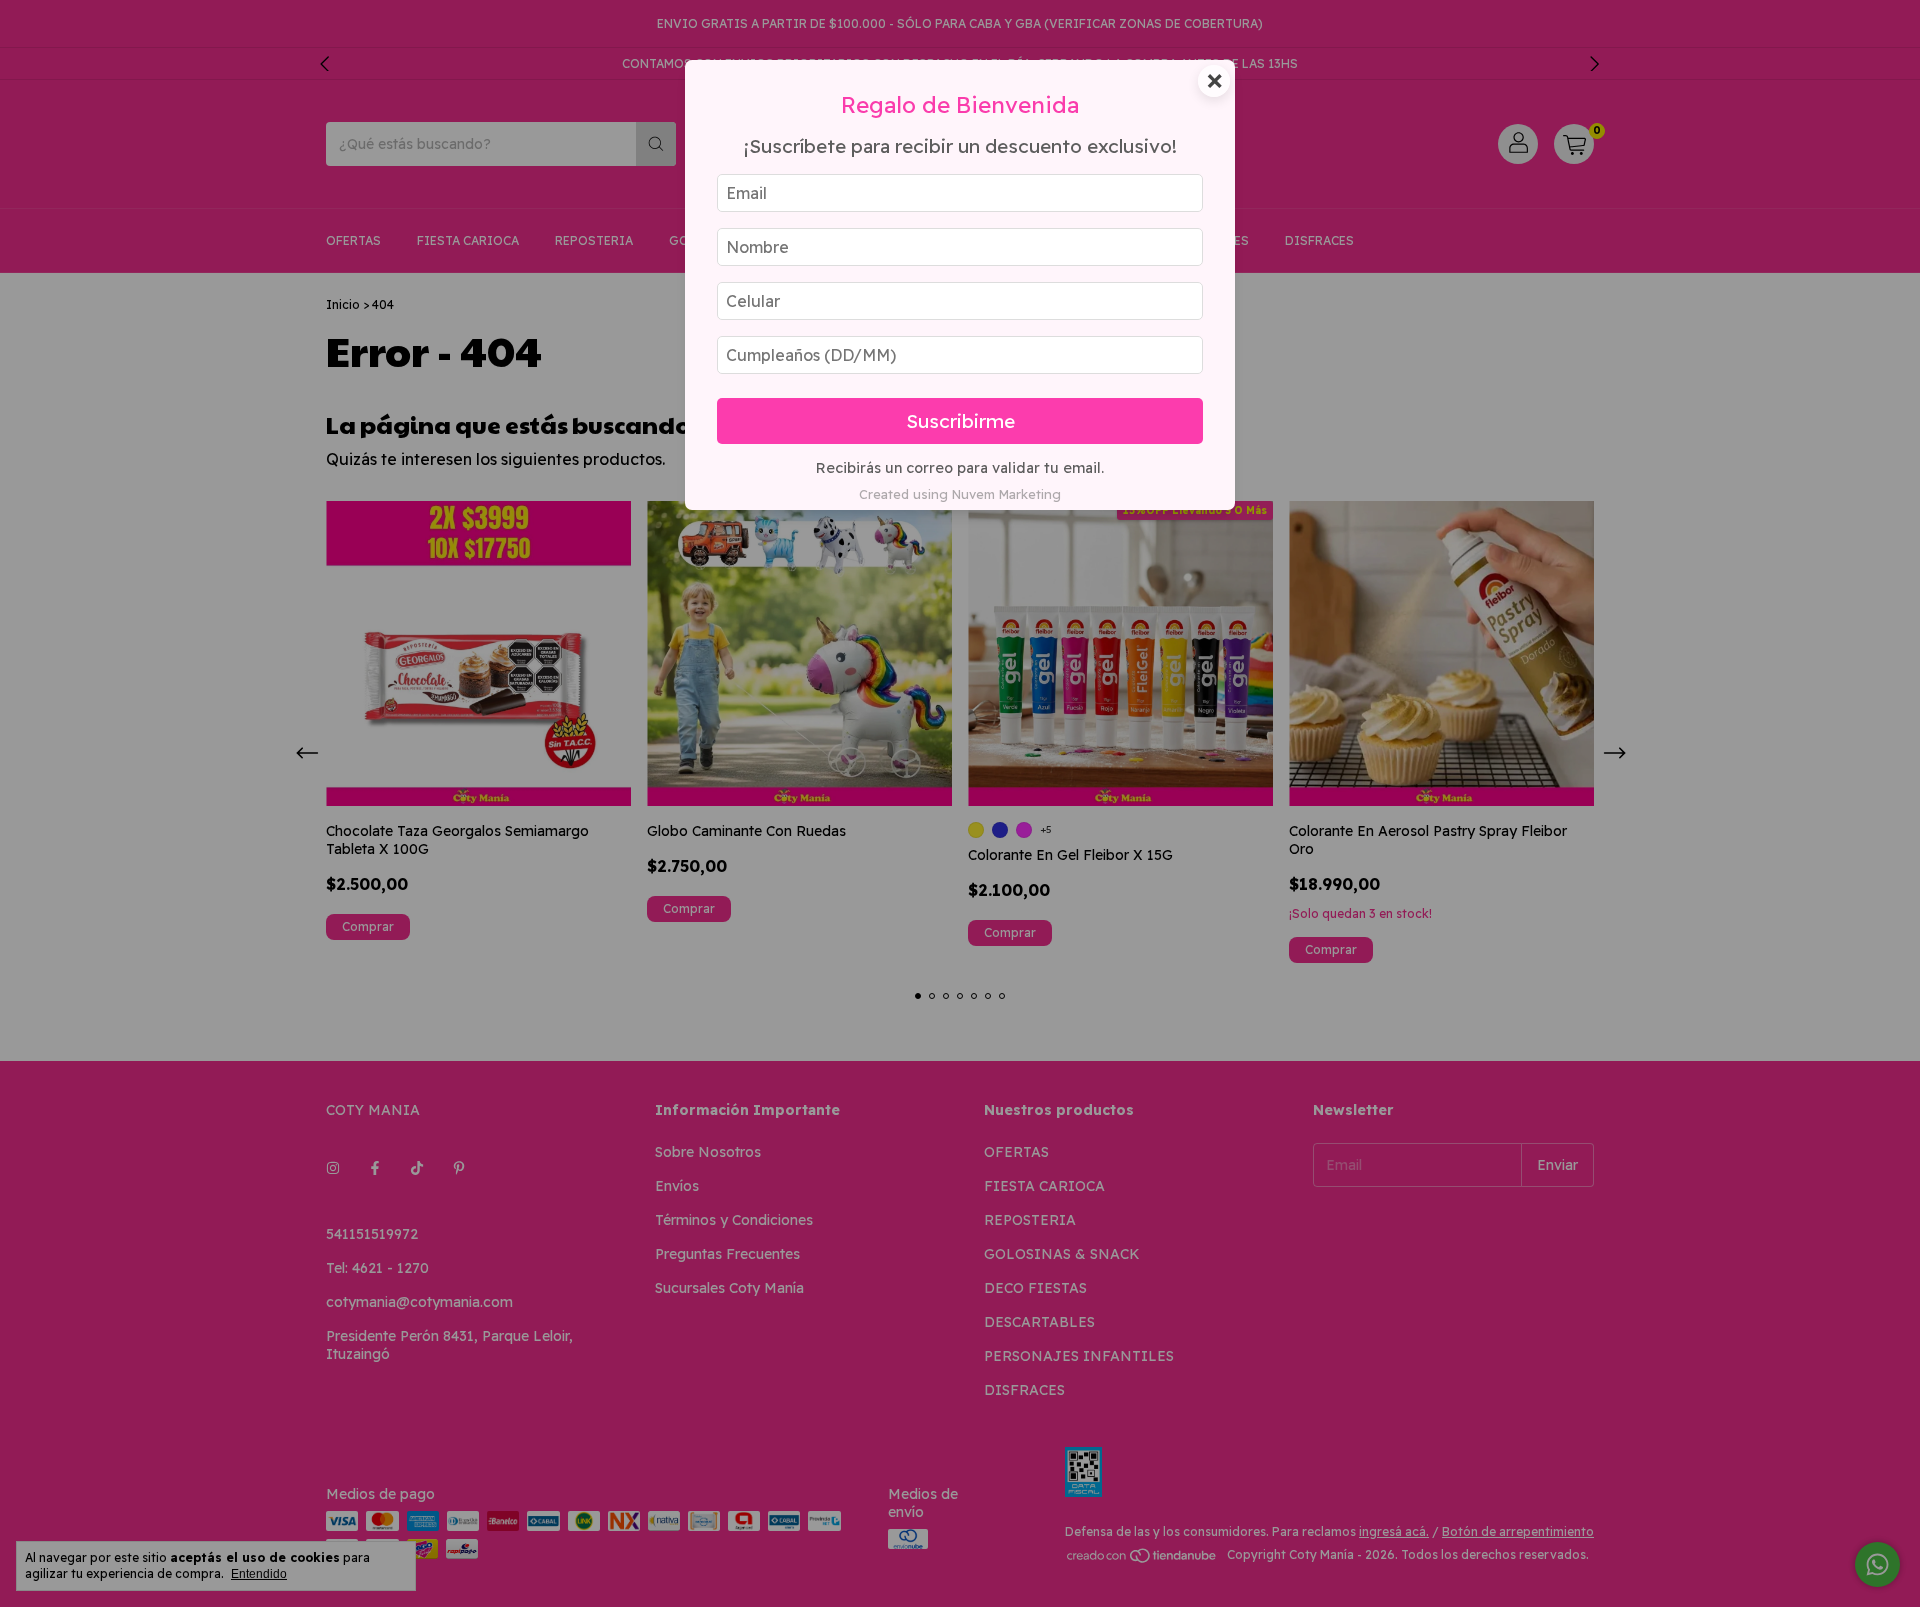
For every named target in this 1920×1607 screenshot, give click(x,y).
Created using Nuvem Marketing (960, 494)
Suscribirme (960, 421)
